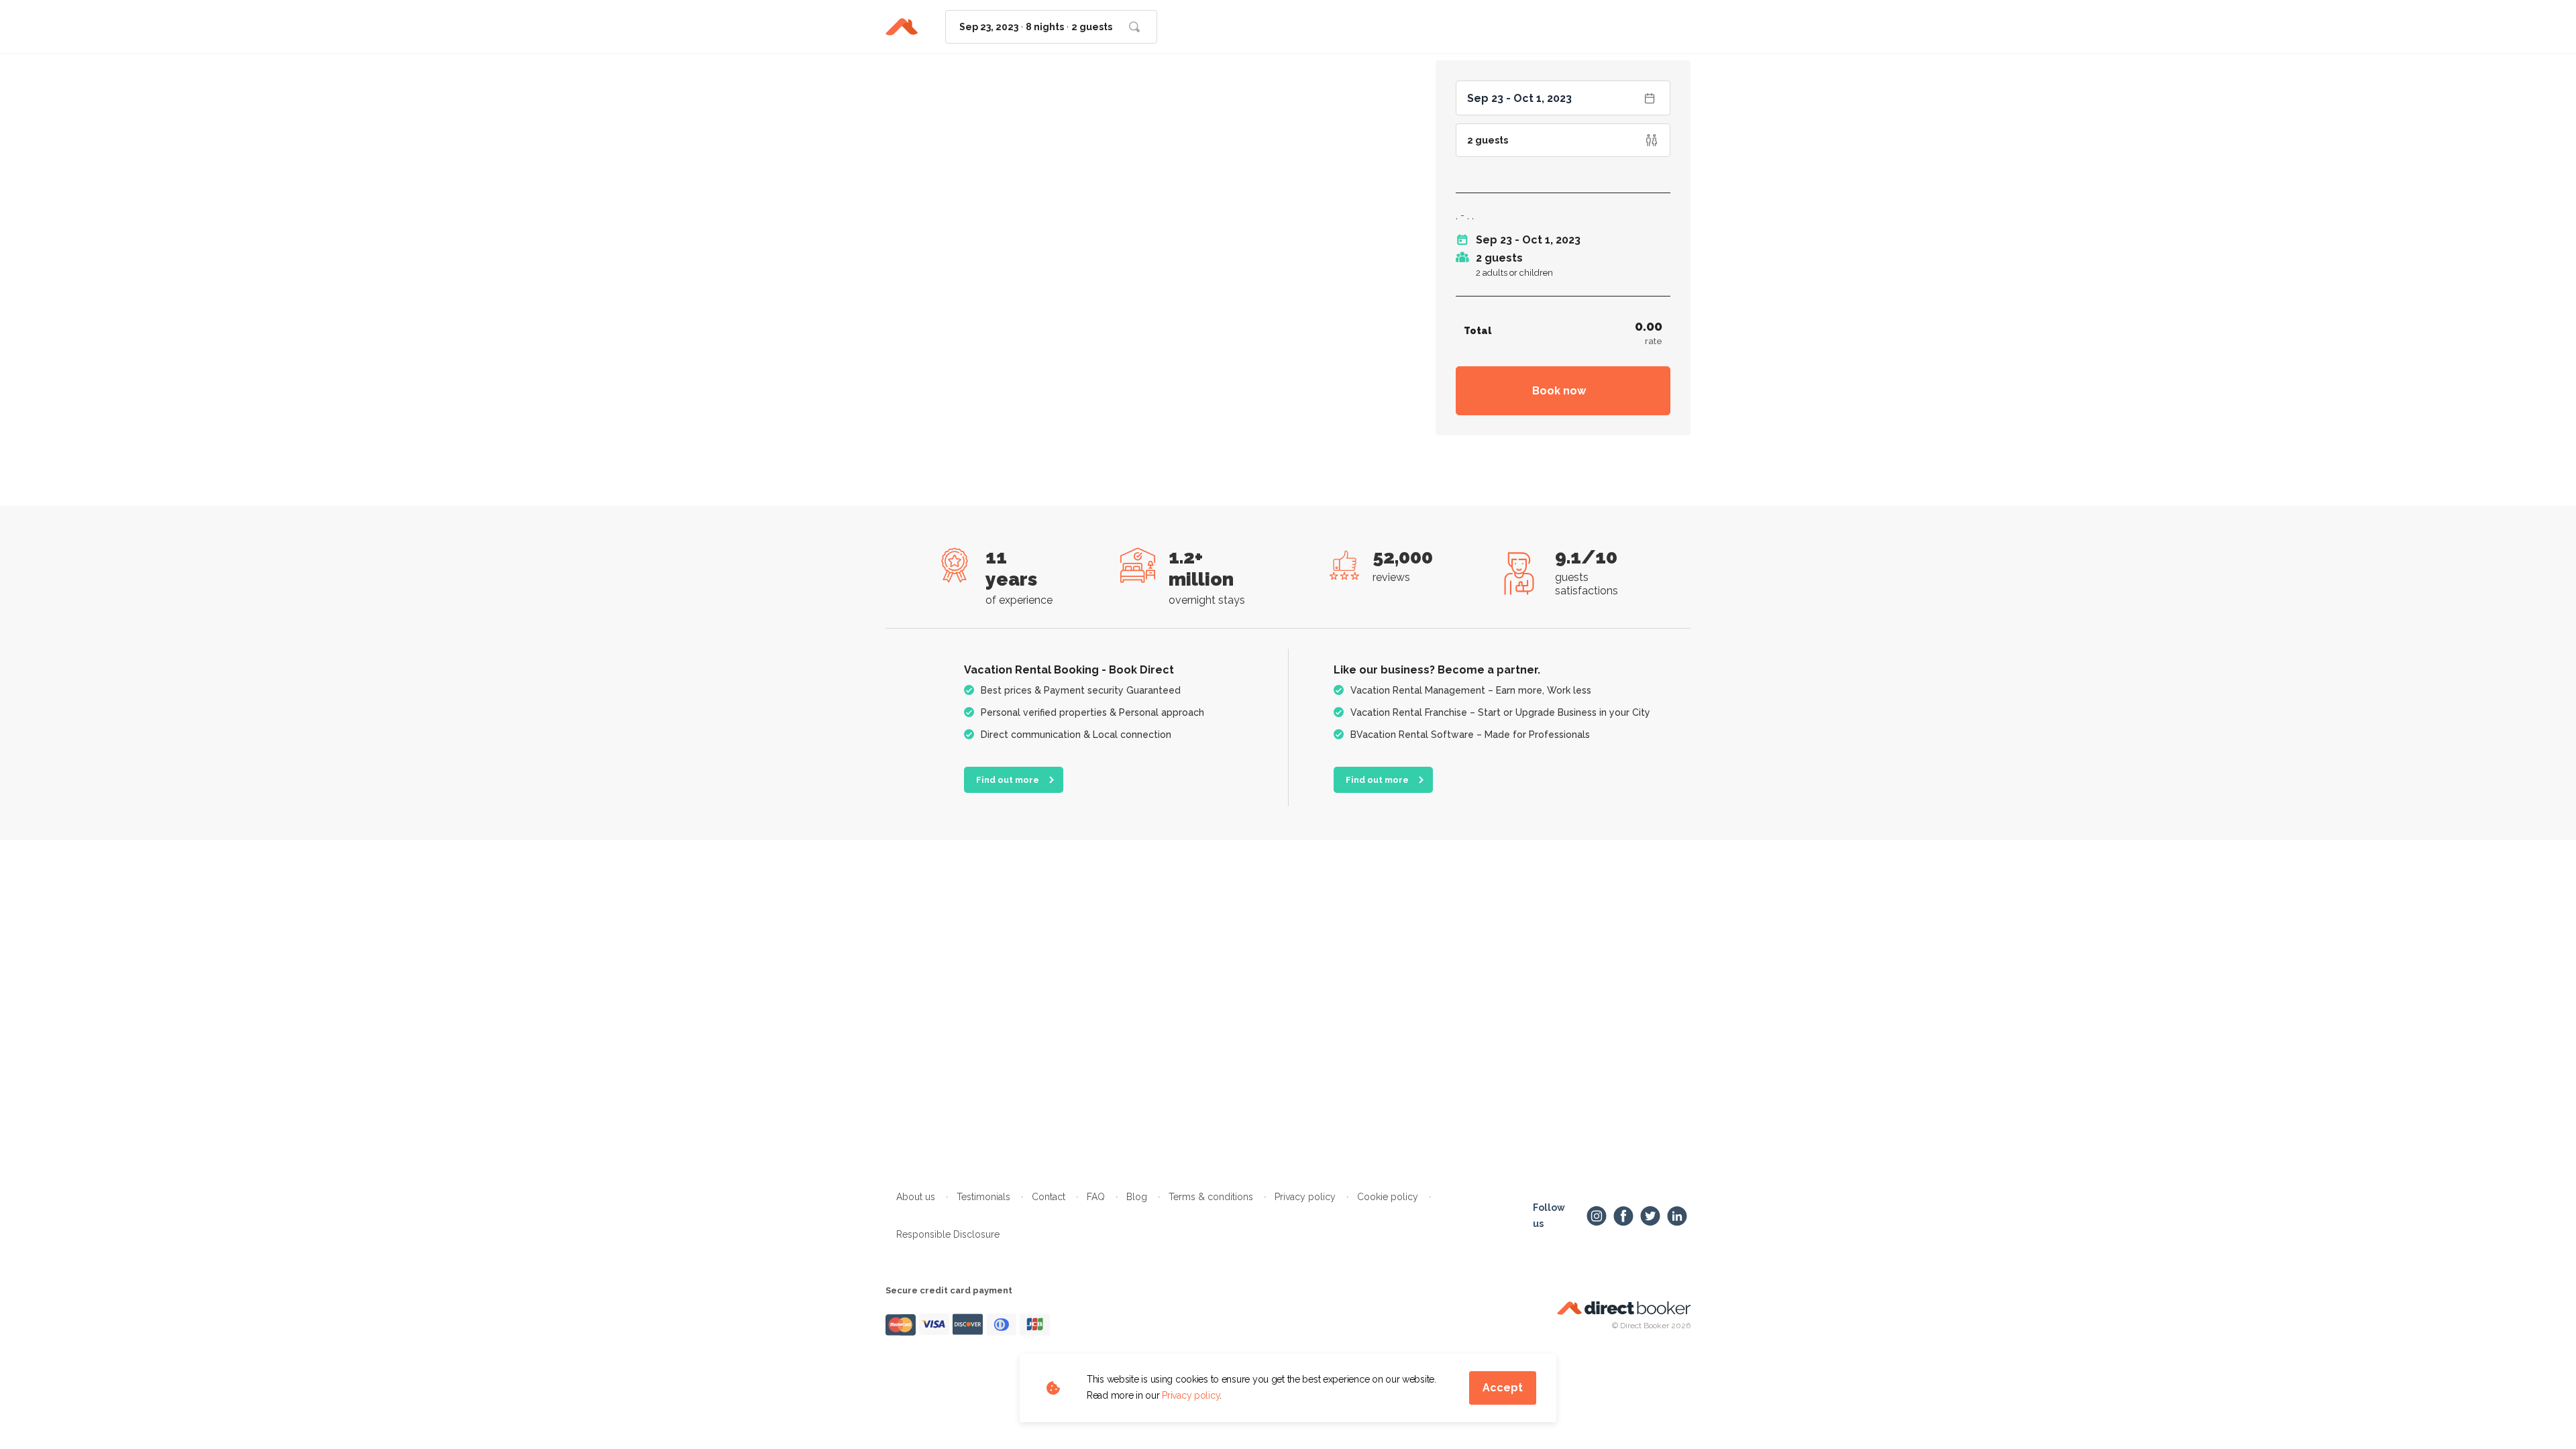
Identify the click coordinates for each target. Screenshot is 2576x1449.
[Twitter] (1650, 1216)
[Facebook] (1623, 1216)
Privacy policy (1191, 1395)
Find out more (1008, 780)
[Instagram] (1597, 1216)
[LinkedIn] (1677, 1216)
